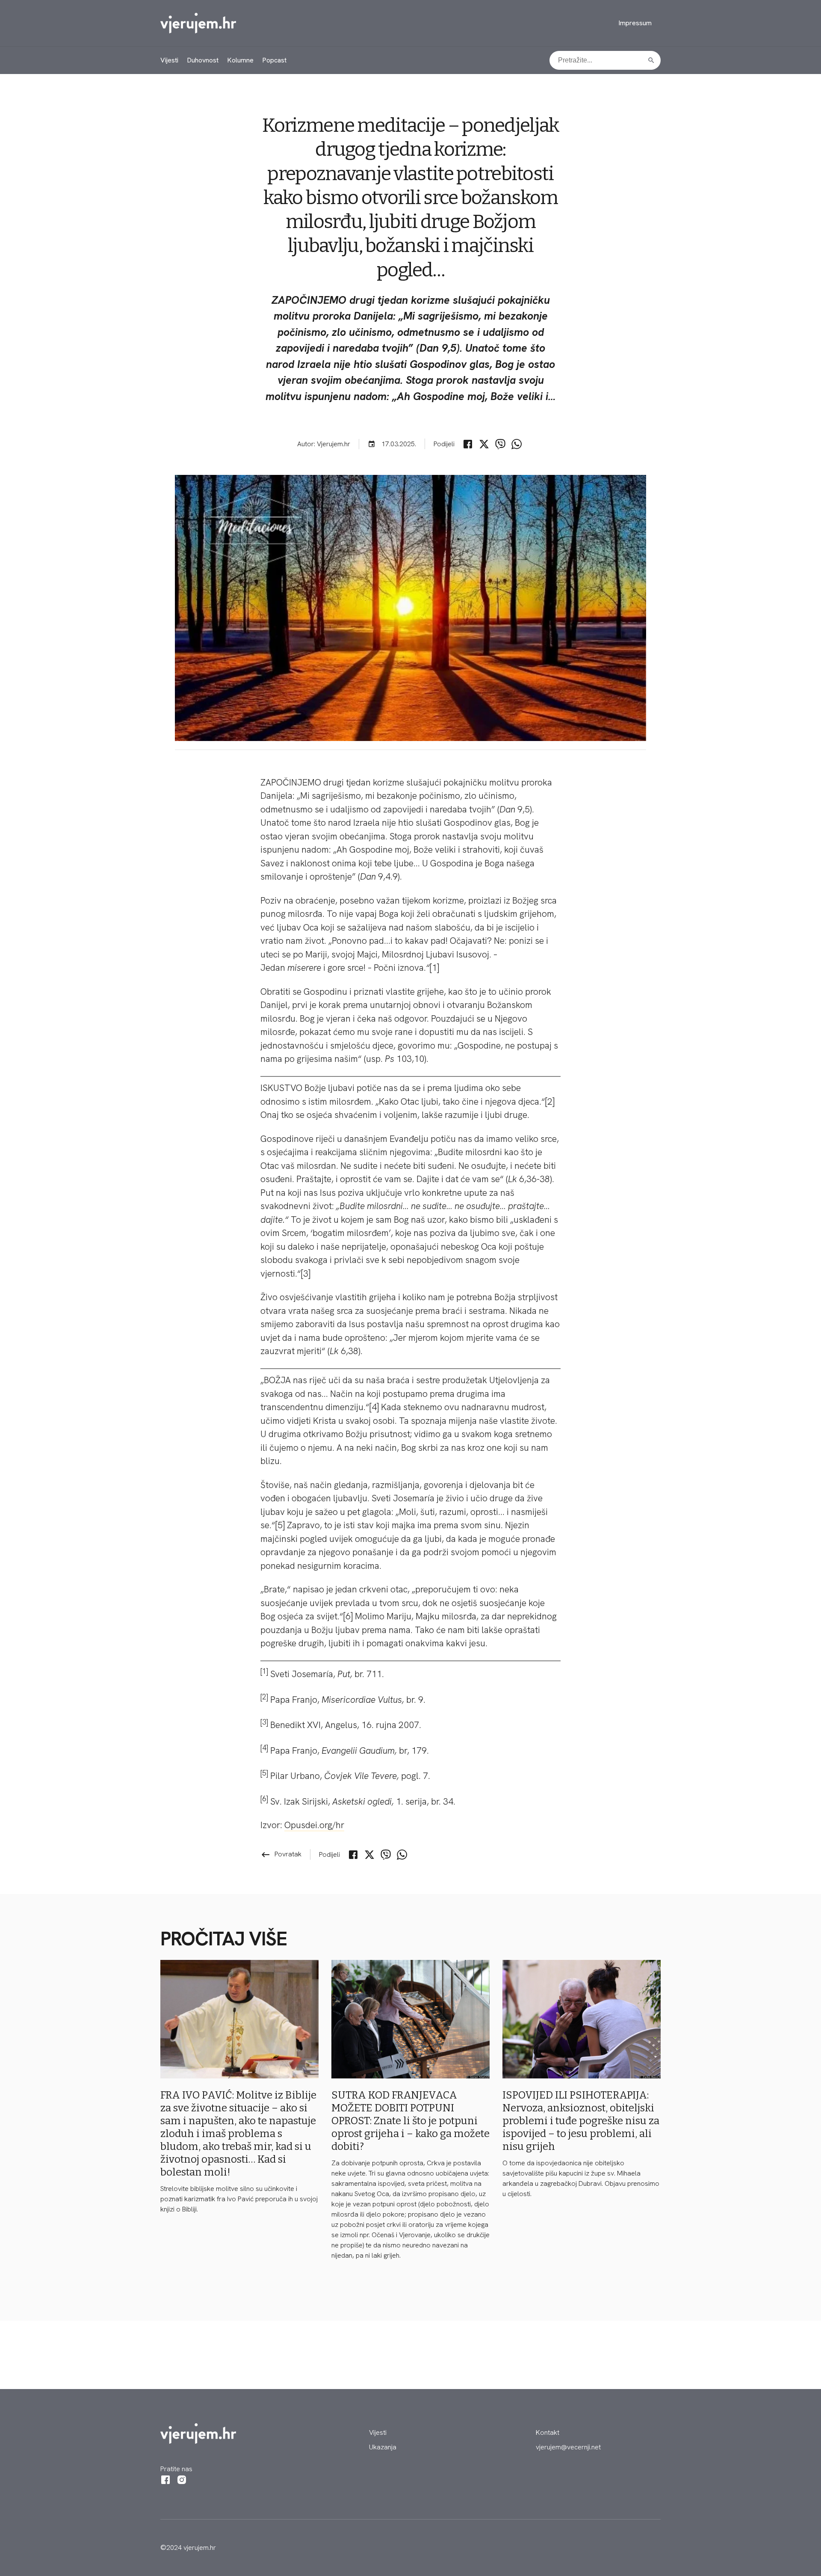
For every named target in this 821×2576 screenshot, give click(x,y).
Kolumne (240, 60)
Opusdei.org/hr (314, 1825)
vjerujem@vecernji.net (568, 2447)
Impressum (635, 23)
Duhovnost (203, 60)
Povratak (281, 1854)
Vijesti (169, 60)
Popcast (274, 60)
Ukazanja (383, 2447)
